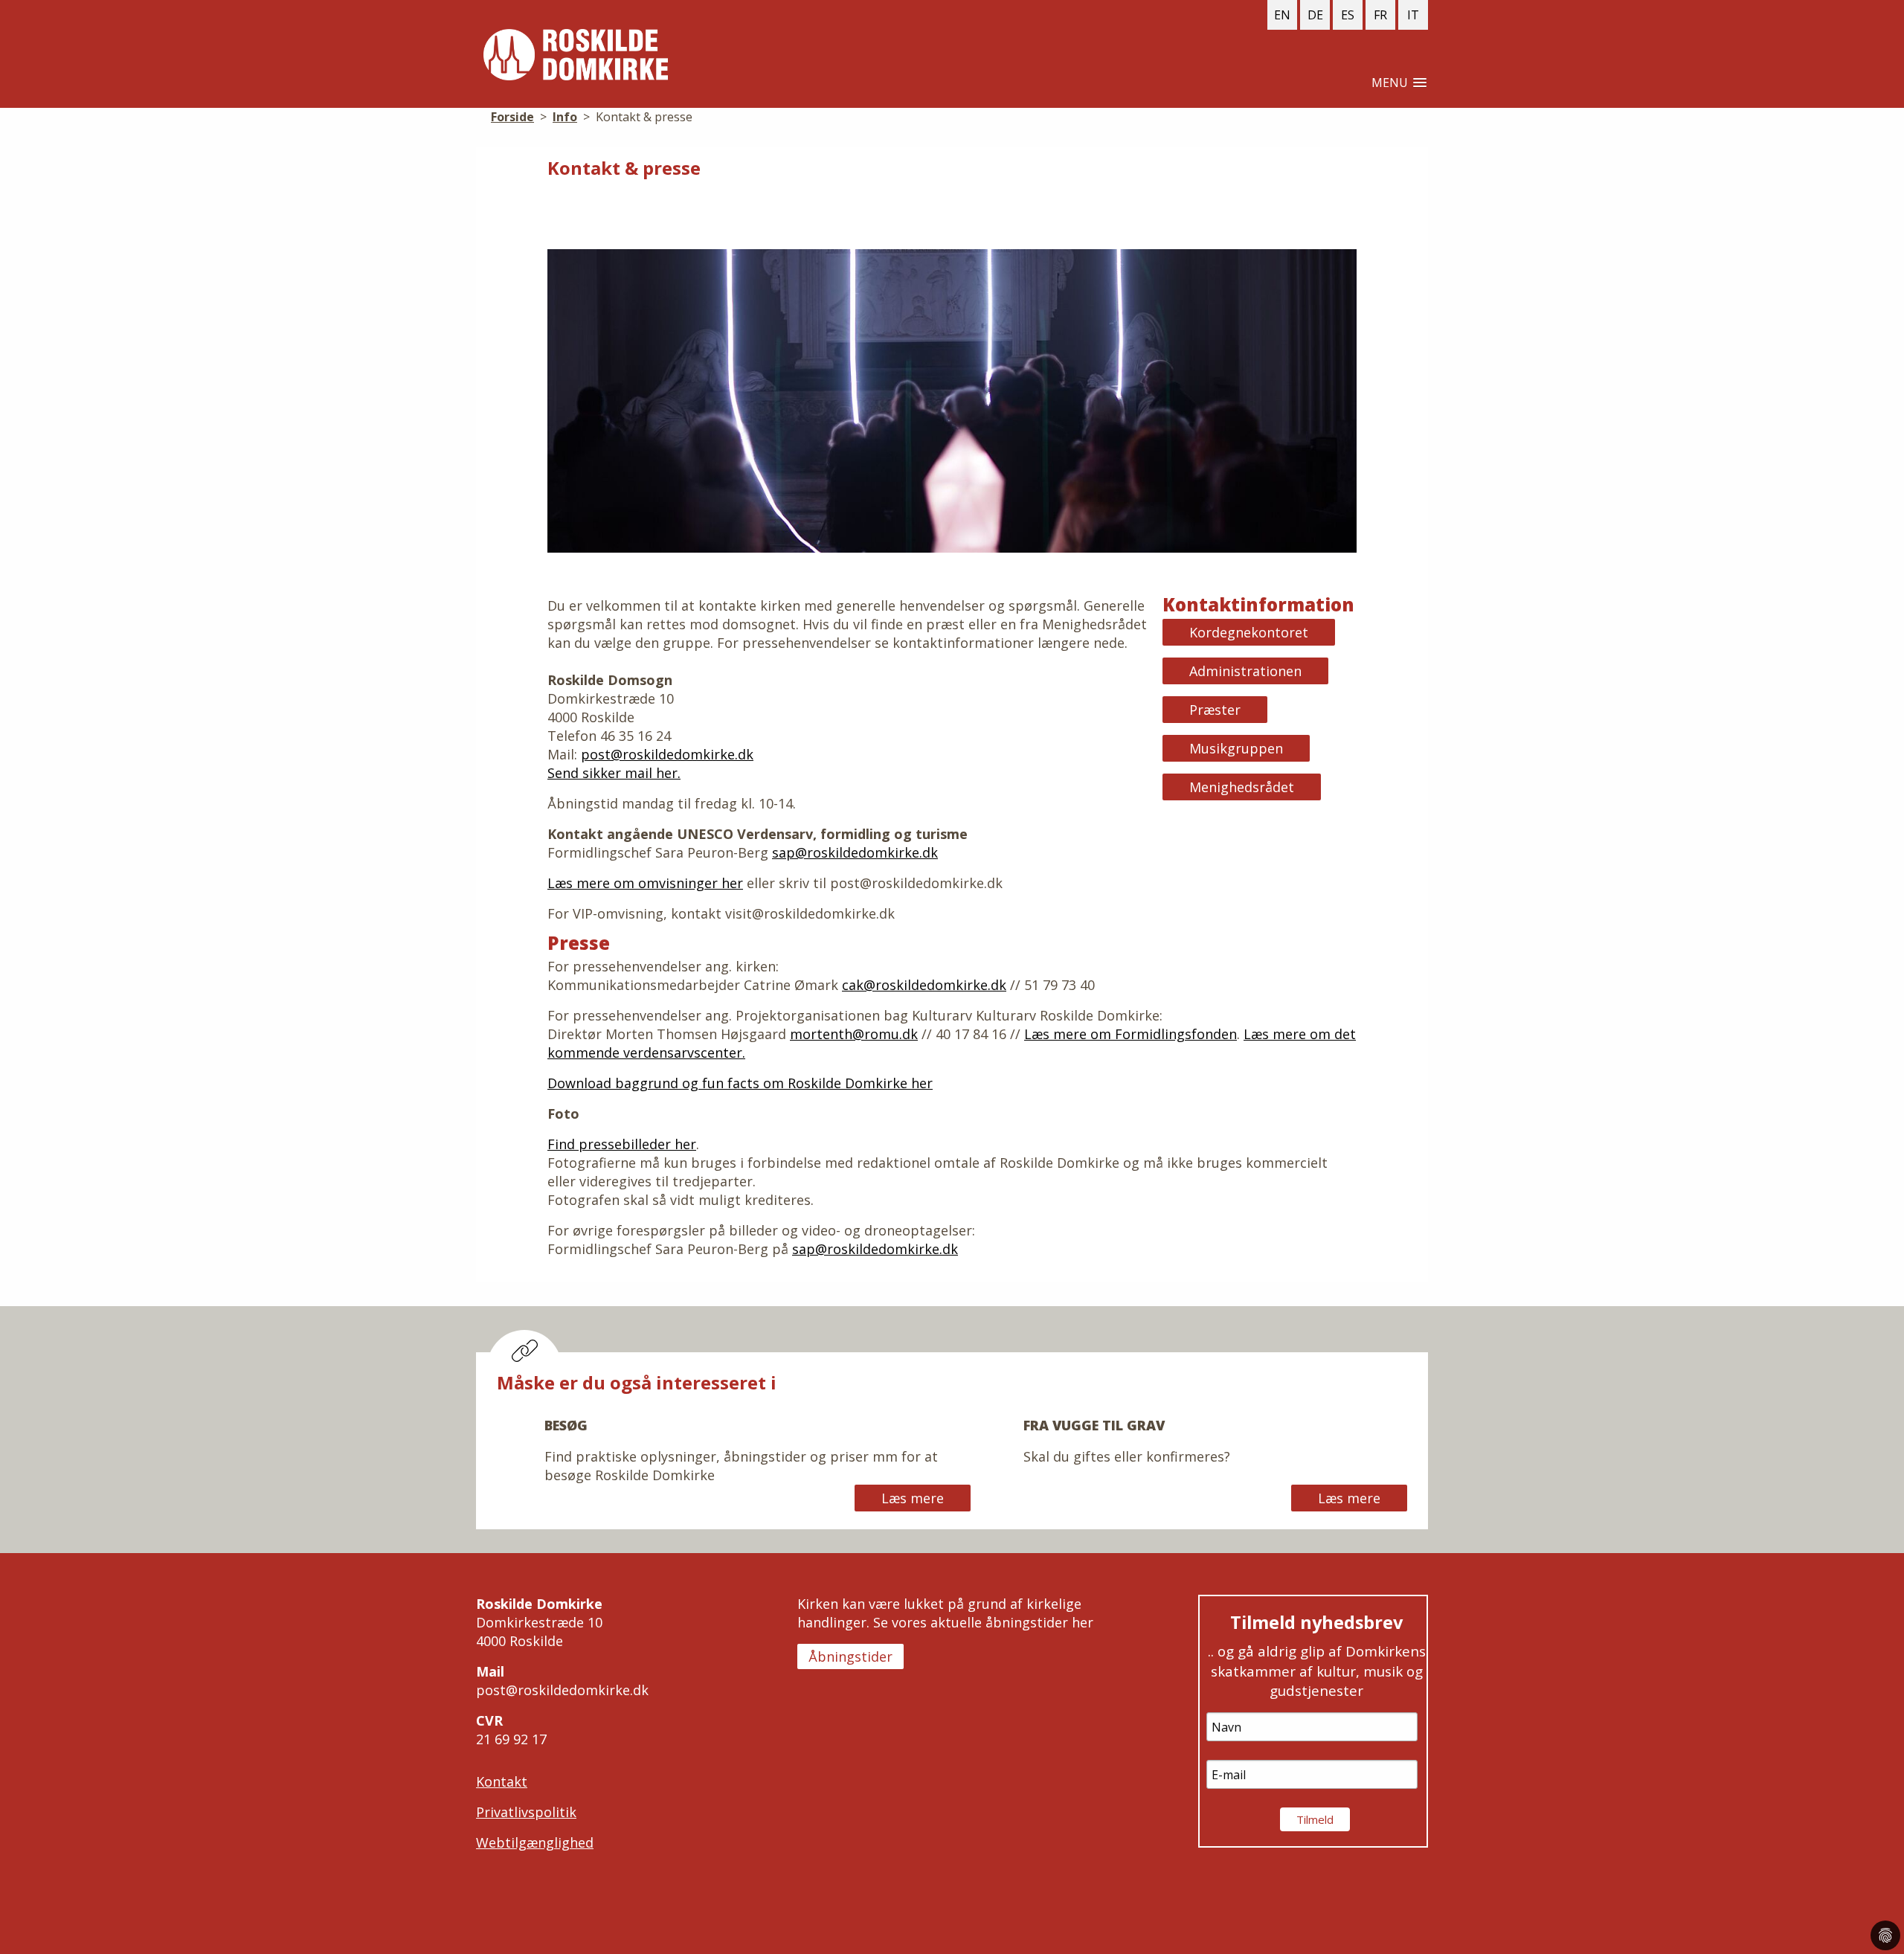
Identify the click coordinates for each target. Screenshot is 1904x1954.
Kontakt (502, 1781)
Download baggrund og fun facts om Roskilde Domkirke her (740, 1083)
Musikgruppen (1236, 748)
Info (565, 117)
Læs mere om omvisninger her (645, 883)
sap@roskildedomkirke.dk (855, 852)
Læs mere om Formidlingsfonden (1130, 1034)
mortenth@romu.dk (854, 1034)
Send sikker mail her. (614, 773)
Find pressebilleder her (622, 1144)
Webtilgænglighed (535, 1842)
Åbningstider (850, 1656)
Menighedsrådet (1242, 787)
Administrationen (1245, 671)
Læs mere (913, 1498)
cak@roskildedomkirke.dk (924, 985)
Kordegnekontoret (1249, 632)
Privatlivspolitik (526, 1812)
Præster (1215, 710)
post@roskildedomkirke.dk (667, 754)
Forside (576, 55)
